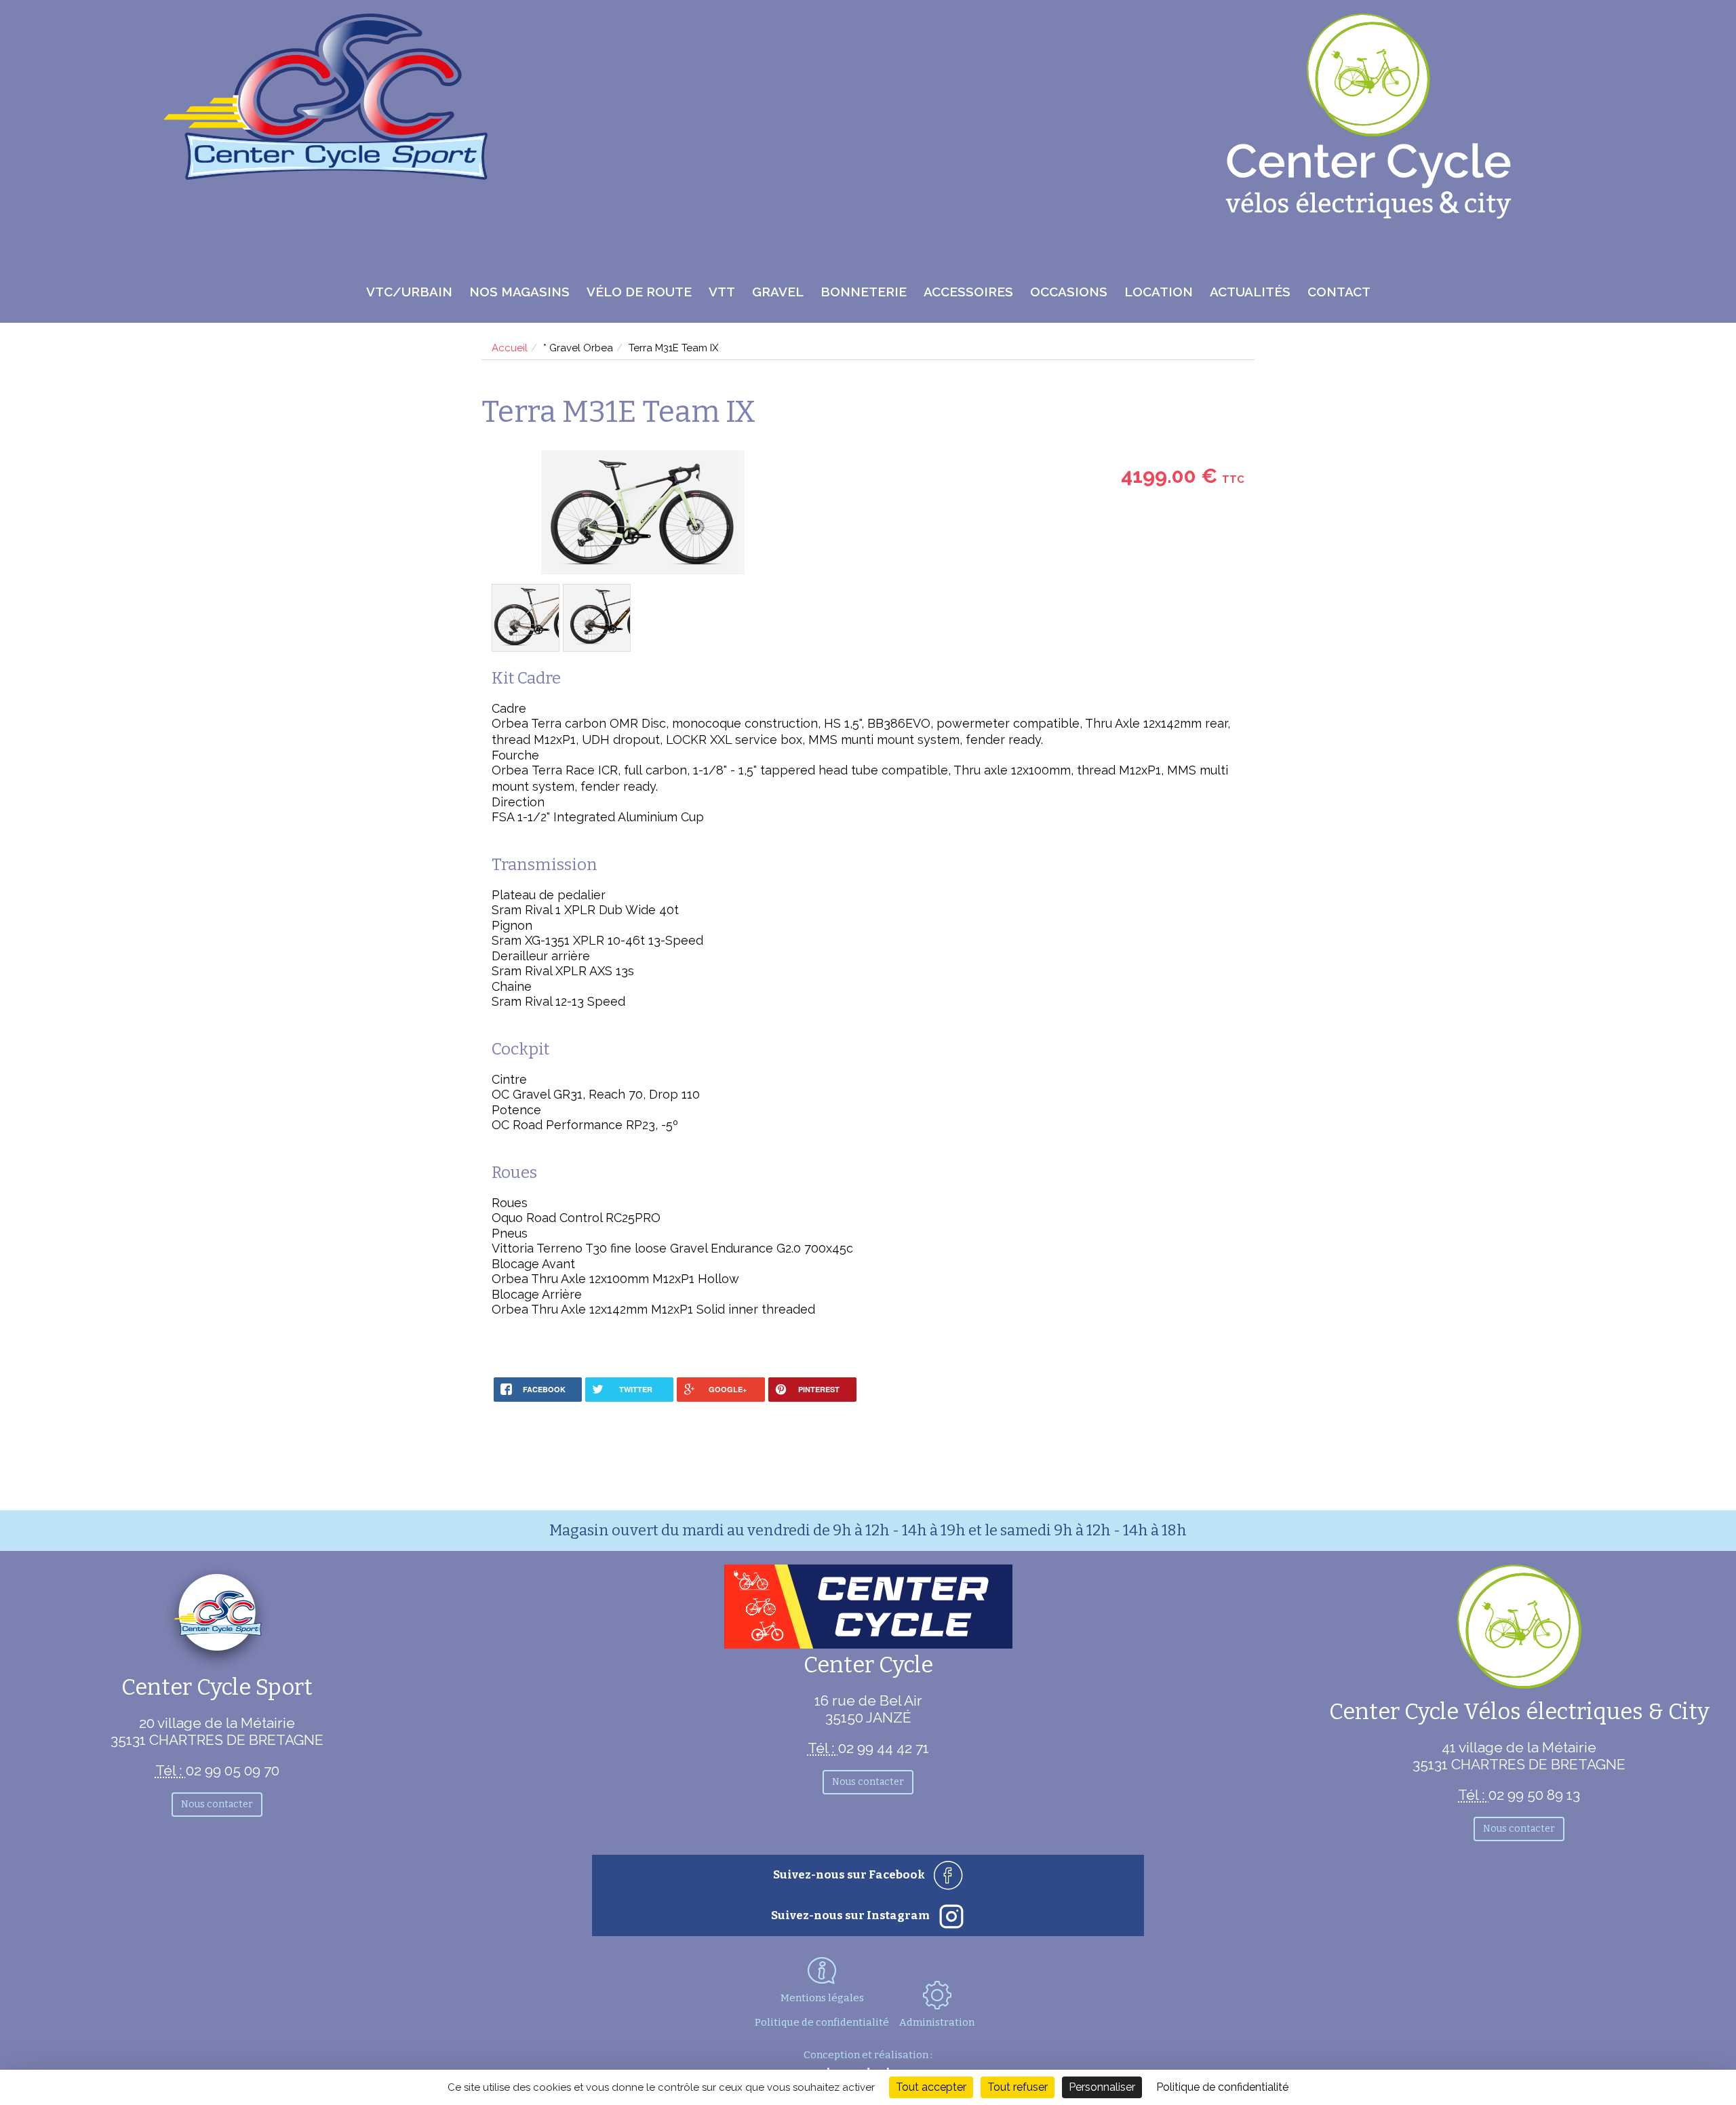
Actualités (1250, 292)
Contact (1339, 292)
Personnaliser (1102, 2087)
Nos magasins (519, 292)
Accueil (510, 348)
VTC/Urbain (409, 292)
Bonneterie (864, 292)
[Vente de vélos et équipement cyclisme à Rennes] (326, 175)
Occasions (1069, 292)
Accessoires (968, 292)
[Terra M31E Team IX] (643, 514)
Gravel (778, 292)
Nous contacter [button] (217, 1804)
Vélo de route (639, 292)
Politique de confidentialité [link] (1222, 2087)
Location (1159, 292)
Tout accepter (931, 2087)
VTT (722, 292)
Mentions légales (822, 1998)
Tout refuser (1018, 2087)
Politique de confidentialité (822, 2022)
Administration (937, 2022)
